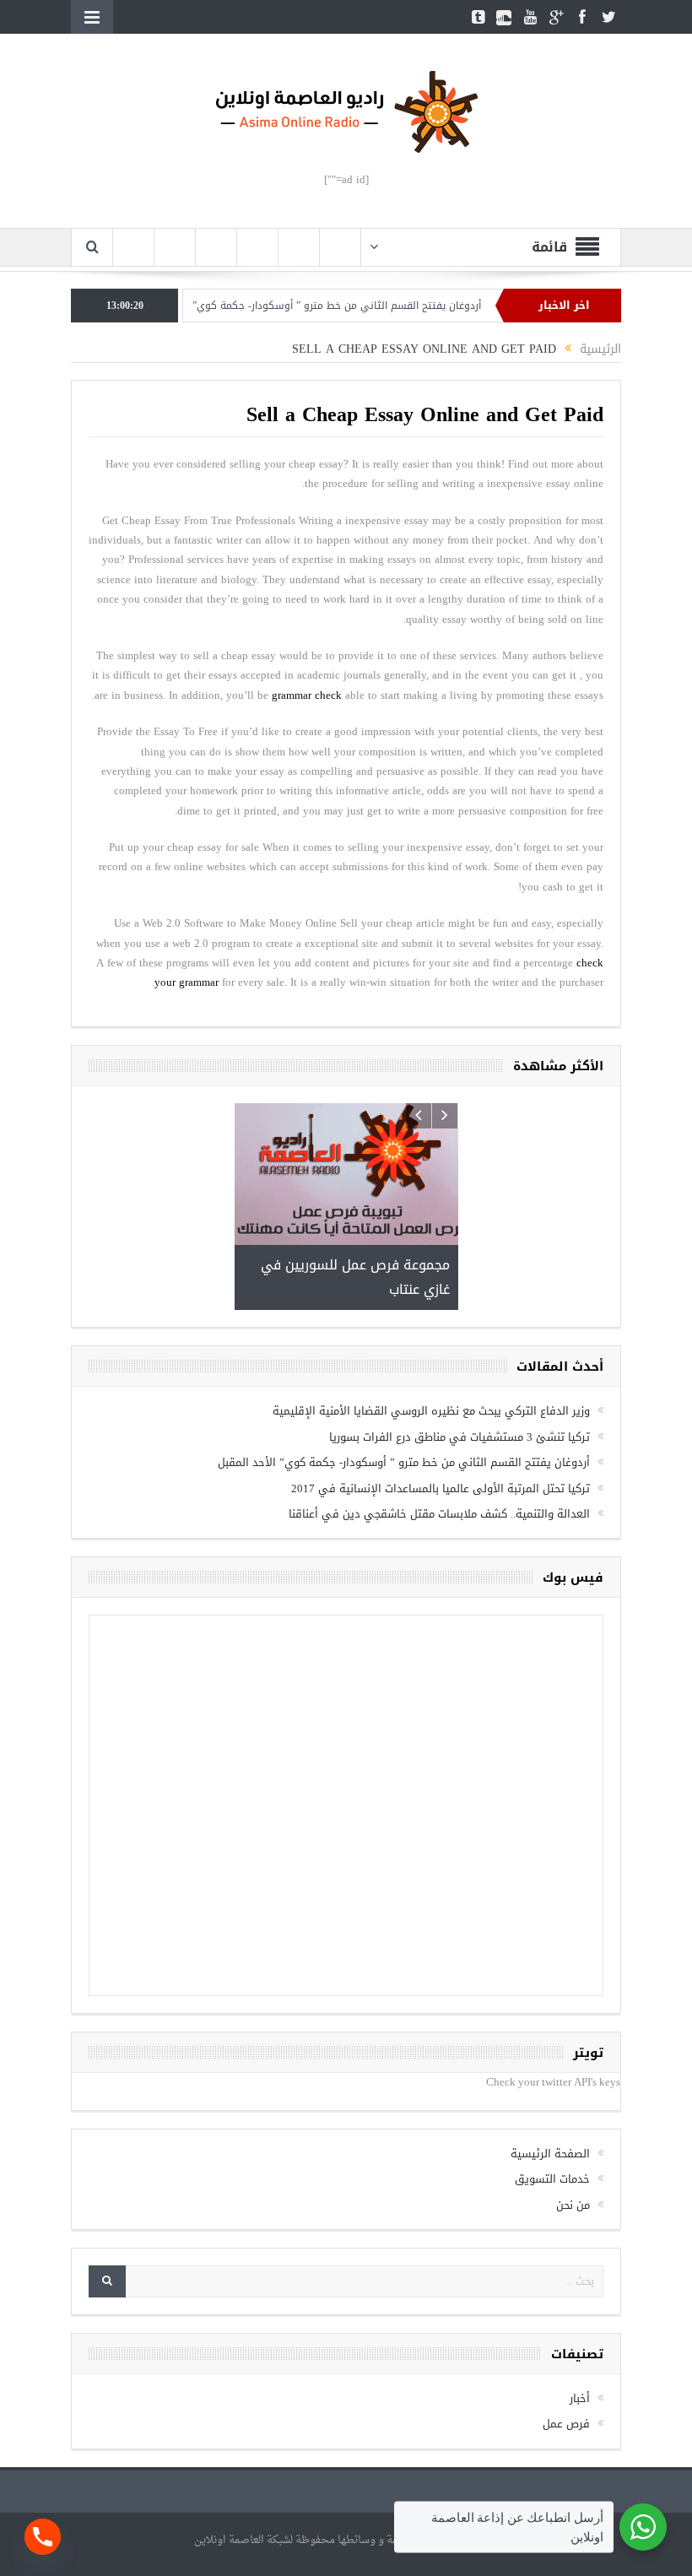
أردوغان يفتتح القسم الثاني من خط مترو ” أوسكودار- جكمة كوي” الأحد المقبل (344, 306)
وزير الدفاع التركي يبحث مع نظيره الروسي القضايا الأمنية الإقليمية (431, 1347)
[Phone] (43, 2537)
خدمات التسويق (552, 2114)
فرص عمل (566, 2360)
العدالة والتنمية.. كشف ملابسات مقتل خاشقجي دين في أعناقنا (439, 1449)
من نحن (573, 2140)
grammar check (307, 695)
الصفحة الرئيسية (550, 2089)
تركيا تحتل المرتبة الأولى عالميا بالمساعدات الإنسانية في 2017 (441, 1423)
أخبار (580, 2333)
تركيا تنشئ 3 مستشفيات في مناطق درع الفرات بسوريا (460, 1372)
